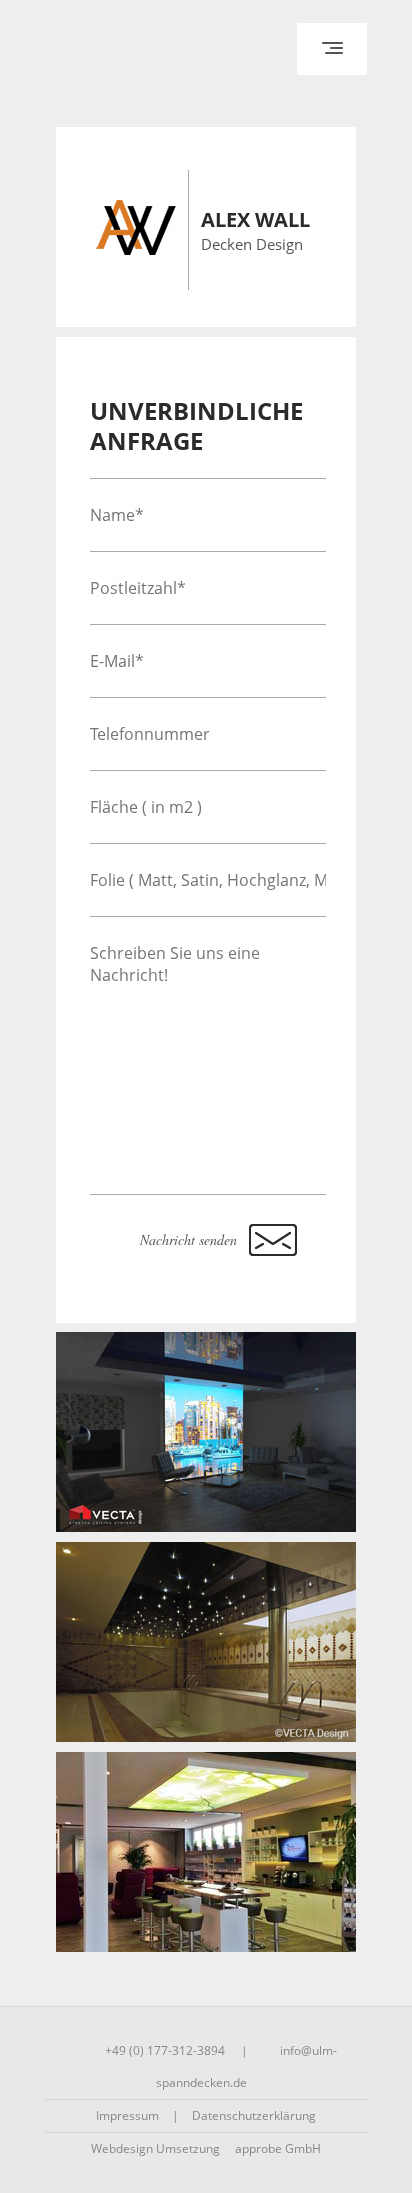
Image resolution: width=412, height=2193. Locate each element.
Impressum (127, 2115)
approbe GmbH (278, 2148)
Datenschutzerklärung (254, 2115)
